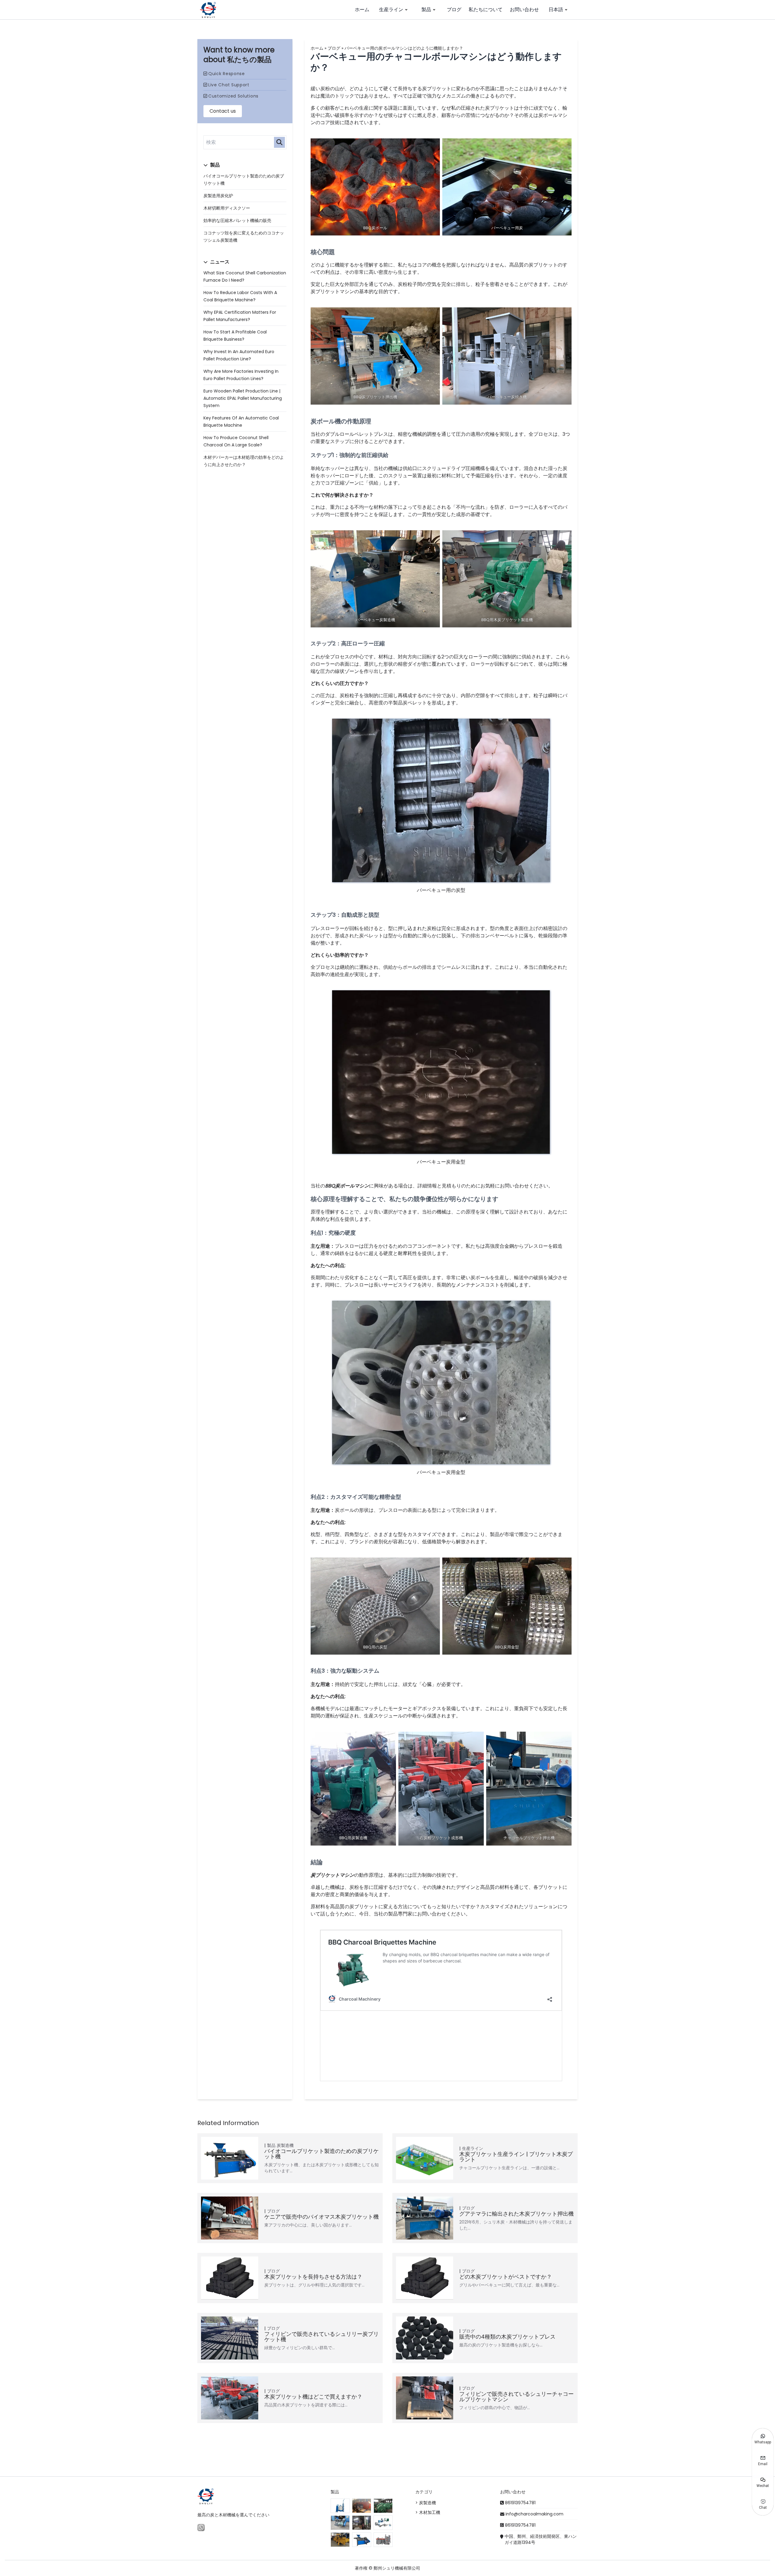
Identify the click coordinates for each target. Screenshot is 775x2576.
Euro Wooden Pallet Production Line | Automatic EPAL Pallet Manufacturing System (243, 398)
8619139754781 (520, 2503)
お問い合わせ (524, 10)
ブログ (454, 10)
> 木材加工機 (428, 2512)
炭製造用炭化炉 (218, 196)
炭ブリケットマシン (332, 1875)
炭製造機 (285, 2145)
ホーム (362, 10)
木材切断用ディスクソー (227, 208)
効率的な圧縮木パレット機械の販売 (237, 220)
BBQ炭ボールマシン (347, 1186)
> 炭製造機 (426, 2503)
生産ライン (391, 10)
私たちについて (486, 10)
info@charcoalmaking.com (534, 2514)
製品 (426, 10)
